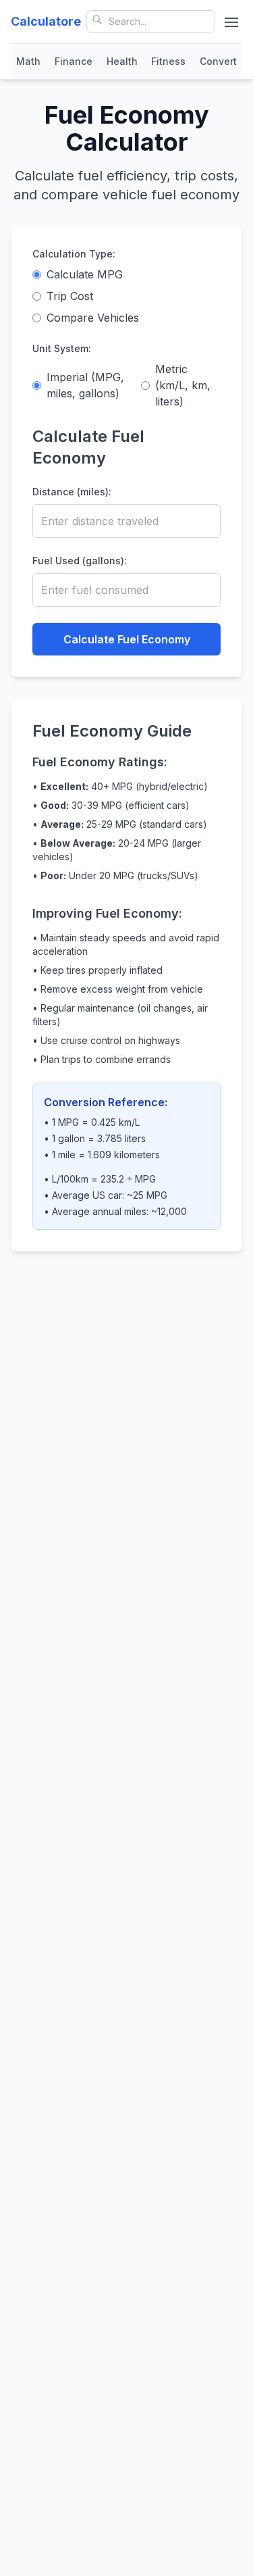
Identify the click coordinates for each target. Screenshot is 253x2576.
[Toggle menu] (231, 22)
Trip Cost (70, 296)
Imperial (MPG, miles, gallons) (85, 385)
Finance (74, 61)
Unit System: (62, 348)
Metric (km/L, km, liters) (183, 385)
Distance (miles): (72, 492)
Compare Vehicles (93, 318)
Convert (218, 61)
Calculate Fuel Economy (127, 639)
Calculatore (46, 21)
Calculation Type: (74, 254)
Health (122, 61)
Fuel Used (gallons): (80, 561)
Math (28, 61)
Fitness (168, 61)
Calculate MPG (85, 274)
